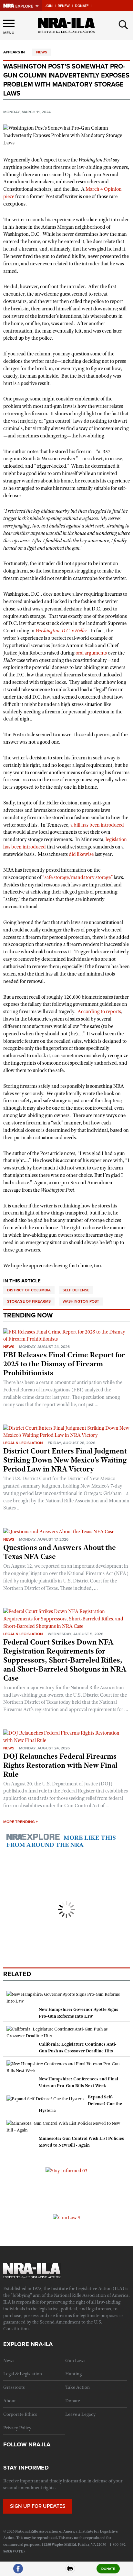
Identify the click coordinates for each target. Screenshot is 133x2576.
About (10, 2401)
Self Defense (76, 1290)
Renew (64, 6)
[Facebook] (18, 2571)
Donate (82, 6)
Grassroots (14, 2387)
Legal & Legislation (23, 1443)
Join (49, 6)
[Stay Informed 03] (66, 2170)
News (42, 52)
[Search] (123, 25)
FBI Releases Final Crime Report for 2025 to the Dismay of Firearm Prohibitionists (64, 1364)
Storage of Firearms (29, 1301)
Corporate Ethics (20, 2414)
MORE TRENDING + (20, 1822)
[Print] (70, 2571)
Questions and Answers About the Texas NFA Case (60, 1552)
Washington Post (81, 1301)
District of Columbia (29, 1290)
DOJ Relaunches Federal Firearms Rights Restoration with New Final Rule (60, 1765)
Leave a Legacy (80, 2414)
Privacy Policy (17, 2428)
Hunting (73, 2374)
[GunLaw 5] (67, 2217)
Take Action (77, 2387)
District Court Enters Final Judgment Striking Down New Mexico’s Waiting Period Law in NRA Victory (65, 1460)
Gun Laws (75, 2361)
